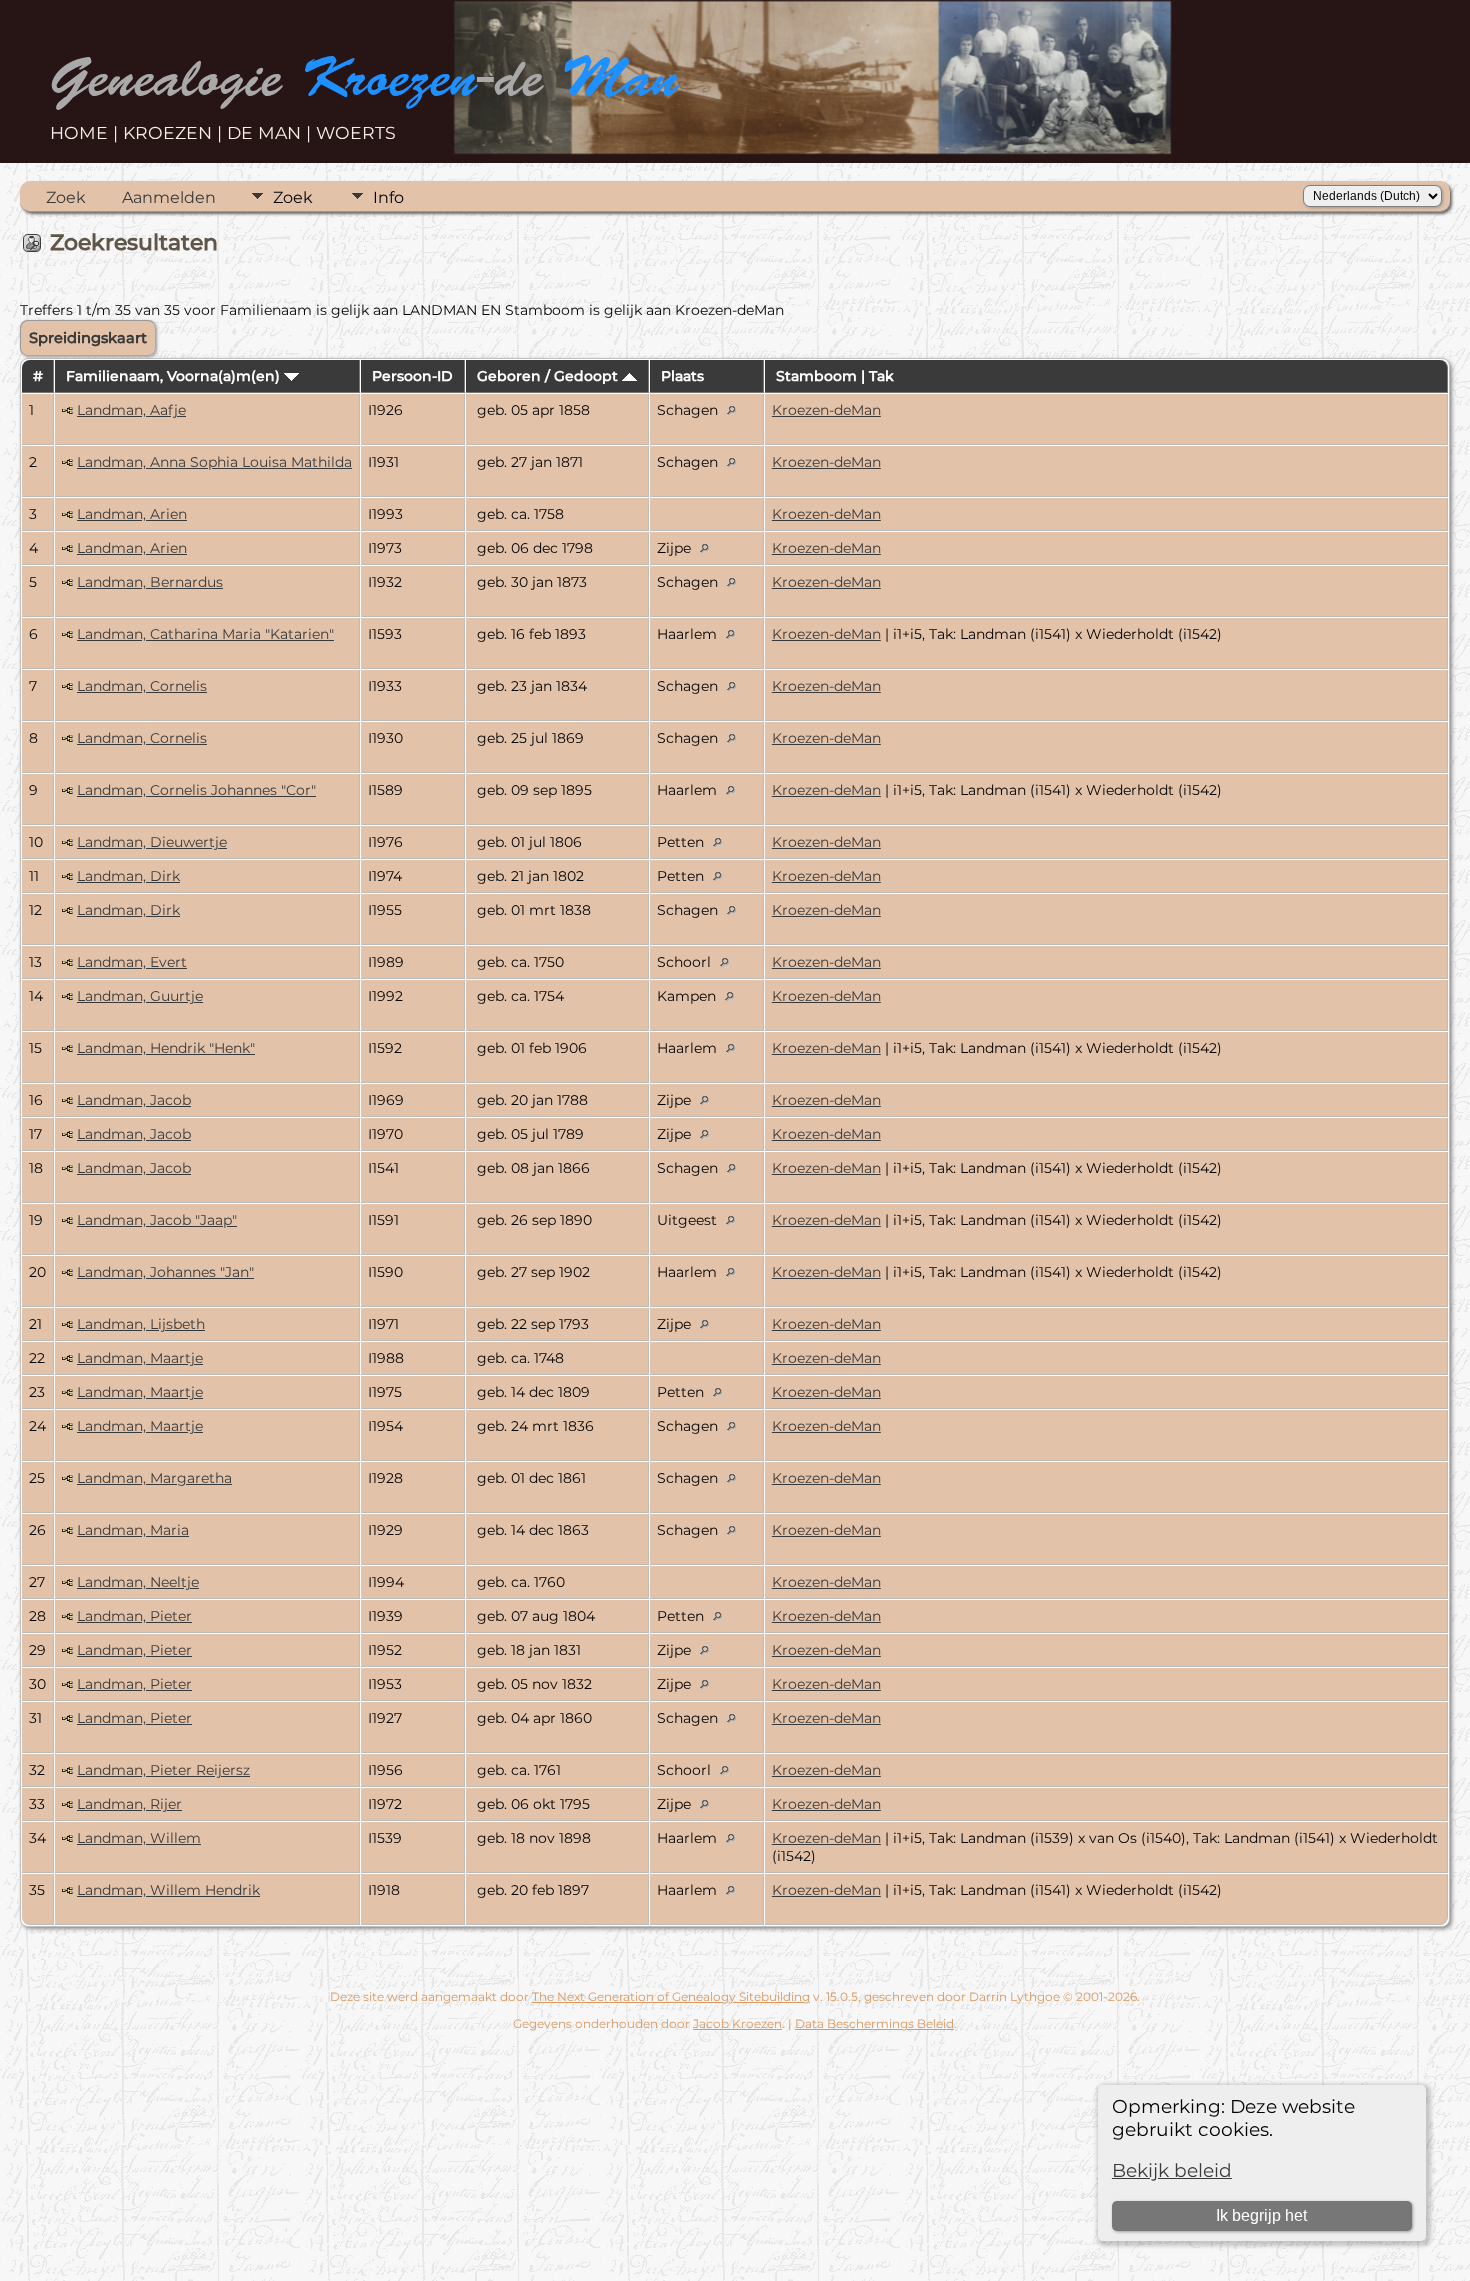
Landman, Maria (133, 1530)
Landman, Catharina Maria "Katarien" (205, 634)
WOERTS (356, 132)
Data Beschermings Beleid (874, 2023)
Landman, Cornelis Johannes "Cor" (196, 790)
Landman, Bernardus (150, 582)
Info (388, 197)
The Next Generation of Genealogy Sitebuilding (671, 1996)
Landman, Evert (132, 962)
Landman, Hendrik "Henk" (166, 1048)
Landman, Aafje (131, 410)
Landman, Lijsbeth (141, 1324)
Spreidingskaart (88, 338)
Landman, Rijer (129, 1804)
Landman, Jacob (134, 1100)
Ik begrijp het (1261, 2215)
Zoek (66, 197)
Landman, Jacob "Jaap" (157, 1220)
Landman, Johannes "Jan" (165, 1272)
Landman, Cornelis (142, 686)
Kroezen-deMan (826, 410)
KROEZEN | (175, 132)
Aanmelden (169, 197)
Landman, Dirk (128, 876)
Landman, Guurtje (140, 996)
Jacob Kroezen (737, 2023)
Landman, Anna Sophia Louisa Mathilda (214, 462)
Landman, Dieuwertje (152, 842)
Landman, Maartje (140, 1358)
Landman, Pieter (134, 1616)
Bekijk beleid (1172, 2170)
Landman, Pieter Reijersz (163, 1770)
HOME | (86, 132)
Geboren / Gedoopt (549, 376)
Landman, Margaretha (154, 1478)
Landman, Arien (132, 514)
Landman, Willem (139, 1838)
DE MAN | (271, 132)
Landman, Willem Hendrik (168, 1890)
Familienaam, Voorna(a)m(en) (175, 376)
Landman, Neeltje (138, 1582)
